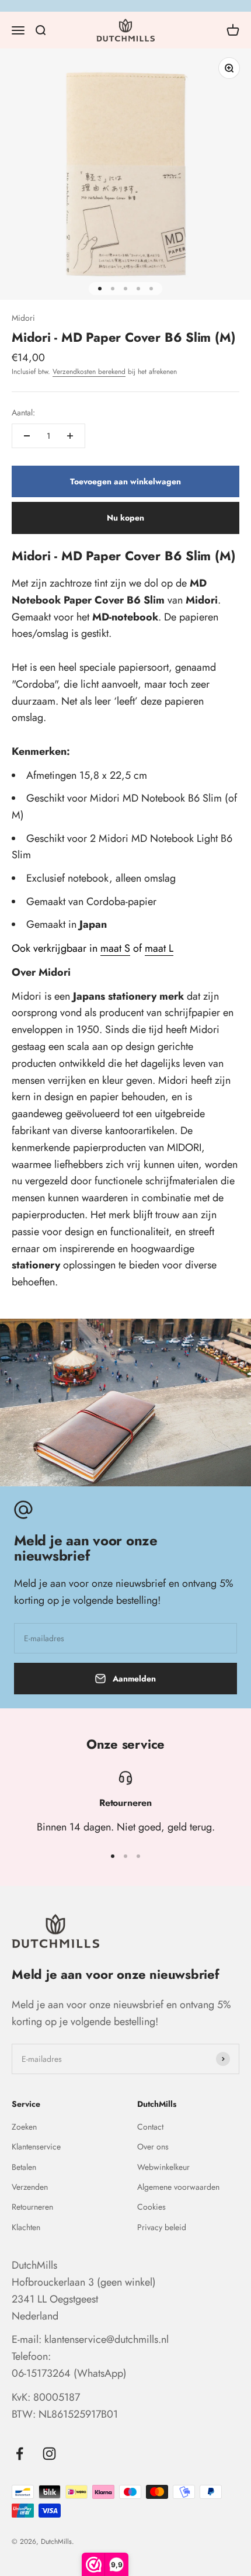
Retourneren (32, 2207)
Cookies (151, 2207)
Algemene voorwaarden (178, 2187)
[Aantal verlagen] (27, 436)
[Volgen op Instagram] (49, 2454)
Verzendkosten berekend (89, 372)
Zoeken (24, 2127)
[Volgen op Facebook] (20, 2454)
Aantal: (23, 412)
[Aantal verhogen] (70, 436)
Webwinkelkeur (163, 2167)
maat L (159, 948)
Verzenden (30, 2187)
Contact (150, 2127)
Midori (23, 318)
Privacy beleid (162, 2227)
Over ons (153, 2147)
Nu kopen (125, 518)
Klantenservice (36, 2147)
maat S (115, 948)
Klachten (26, 2227)
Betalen (24, 2167)
